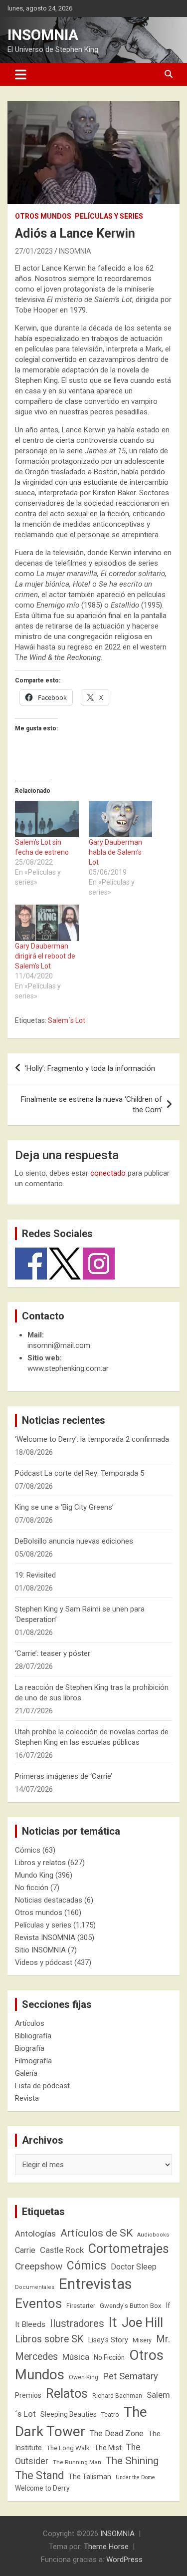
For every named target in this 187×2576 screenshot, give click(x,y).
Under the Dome (135, 2477)
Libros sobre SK (49, 2339)
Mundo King (34, 1875)
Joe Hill (142, 2323)
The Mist (108, 2448)
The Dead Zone (117, 2433)
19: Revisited (35, 1575)
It (113, 2322)
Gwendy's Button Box (130, 2306)
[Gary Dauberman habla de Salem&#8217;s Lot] (121, 819)
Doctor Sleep (134, 2267)
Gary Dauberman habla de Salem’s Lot (115, 852)
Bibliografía (33, 2036)
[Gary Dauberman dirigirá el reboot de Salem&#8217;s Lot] (47, 923)
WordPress (124, 2560)
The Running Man (77, 2462)
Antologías (35, 2234)
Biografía (30, 2048)
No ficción (32, 1888)
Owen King (84, 2377)
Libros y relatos (40, 1863)
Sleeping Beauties (69, 2414)
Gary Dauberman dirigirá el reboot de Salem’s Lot (45, 956)
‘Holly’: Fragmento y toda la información (90, 1068)
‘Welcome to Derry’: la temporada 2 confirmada (92, 1439)
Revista (27, 2098)
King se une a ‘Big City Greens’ (64, 1507)
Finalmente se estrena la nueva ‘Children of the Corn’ (92, 1105)
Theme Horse (106, 2547)
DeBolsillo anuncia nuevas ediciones (74, 1541)
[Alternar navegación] (21, 74)
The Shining (132, 2461)
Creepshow (39, 2266)
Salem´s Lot (67, 1020)
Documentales (35, 2287)
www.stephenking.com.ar (68, 1368)
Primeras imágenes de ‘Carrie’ (64, 1776)
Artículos (30, 2023)
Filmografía (33, 2061)
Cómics (28, 1850)
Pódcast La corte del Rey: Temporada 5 (80, 1473)
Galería (26, 2073)
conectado (108, 1173)
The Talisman (90, 2477)
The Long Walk (68, 2448)
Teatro (110, 2415)
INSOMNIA (43, 35)
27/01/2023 (34, 251)
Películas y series (109, 216)
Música (76, 2357)
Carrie (25, 2250)
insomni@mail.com (59, 1345)
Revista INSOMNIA (45, 1937)
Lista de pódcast (42, 2086)
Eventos (38, 2303)
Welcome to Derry (42, 2488)
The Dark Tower (81, 2422)
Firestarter (81, 2306)
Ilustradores (77, 2323)
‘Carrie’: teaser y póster (53, 1653)
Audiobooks (153, 2235)
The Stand (39, 2475)
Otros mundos (43, 216)
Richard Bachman (117, 2396)
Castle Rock (62, 2250)
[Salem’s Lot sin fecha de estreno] (47, 819)
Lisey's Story (108, 2340)
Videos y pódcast (44, 1962)
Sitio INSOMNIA (40, 1950)
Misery (142, 2340)
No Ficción (109, 2357)
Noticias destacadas (49, 1900)
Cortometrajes (129, 2249)
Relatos (67, 2393)
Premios (28, 2395)
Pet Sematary (130, 2376)
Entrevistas (95, 2284)
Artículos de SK (96, 2233)
